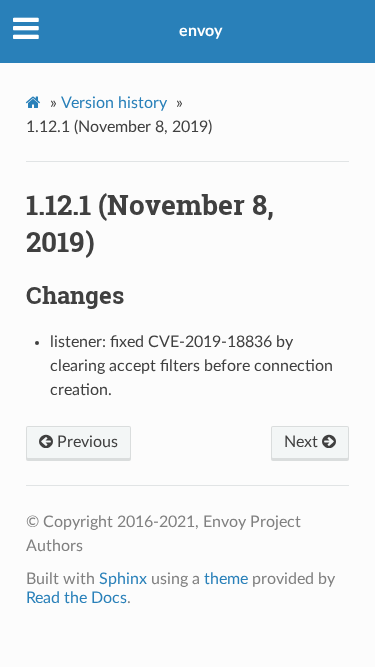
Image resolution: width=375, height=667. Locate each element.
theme (226, 579)
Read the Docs (76, 598)
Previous (85, 442)
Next (303, 442)
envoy (200, 31)
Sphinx (123, 579)
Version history (114, 103)
